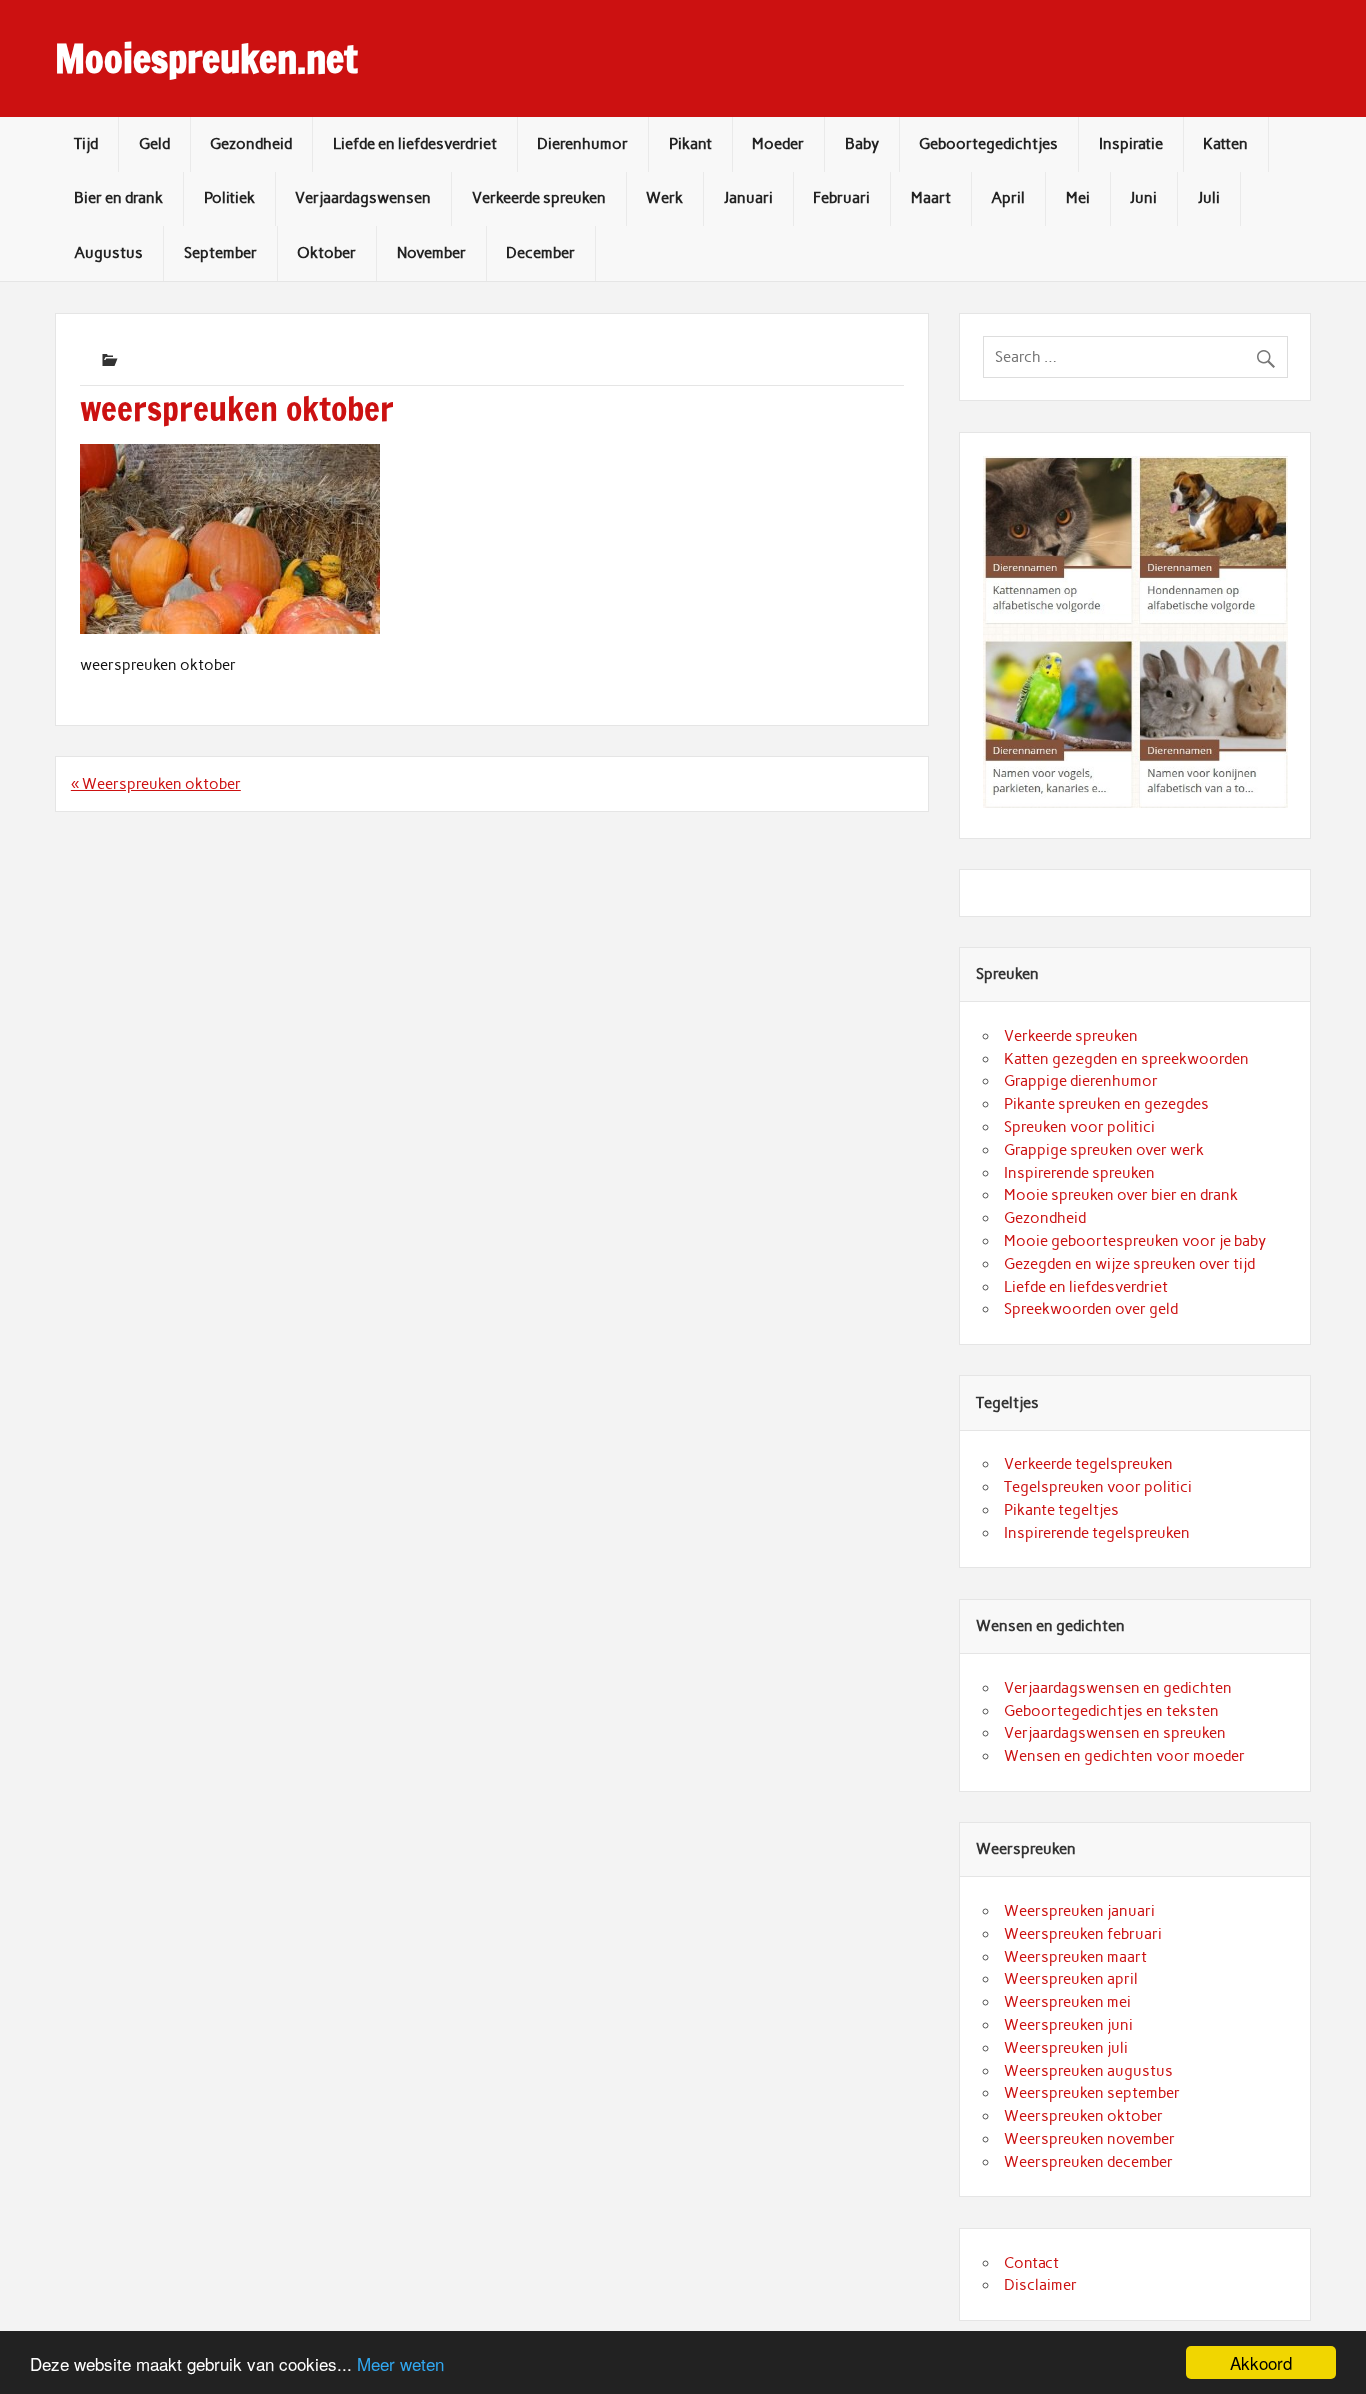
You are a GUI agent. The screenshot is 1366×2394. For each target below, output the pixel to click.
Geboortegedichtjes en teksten (1111, 1711)
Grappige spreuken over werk (1104, 1150)
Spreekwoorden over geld (1091, 1309)
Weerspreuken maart (1075, 1957)
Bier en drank (118, 198)
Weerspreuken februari (1083, 1934)
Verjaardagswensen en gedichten (1118, 1688)
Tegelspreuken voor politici (1098, 1487)
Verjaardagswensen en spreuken (1115, 1733)
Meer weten (400, 2363)
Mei (1078, 198)
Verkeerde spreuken (539, 198)
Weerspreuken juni (1068, 2025)
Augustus (108, 253)
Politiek (229, 198)
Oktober (326, 253)
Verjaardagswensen (363, 198)
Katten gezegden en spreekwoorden (1126, 1059)
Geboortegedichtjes (988, 144)
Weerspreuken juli (1066, 2048)
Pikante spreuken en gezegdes (1106, 1104)
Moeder (778, 144)
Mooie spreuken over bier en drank (1121, 1195)
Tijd (86, 144)
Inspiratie (1131, 144)
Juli (1209, 198)
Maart (931, 198)
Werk (664, 198)
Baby (862, 144)
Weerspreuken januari (1079, 1911)
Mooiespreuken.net (206, 59)
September (220, 253)
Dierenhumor (582, 144)
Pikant (690, 144)
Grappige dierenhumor (1081, 1081)
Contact (1031, 2263)
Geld (154, 144)
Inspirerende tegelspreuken (1097, 1533)
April (1008, 198)
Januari (748, 198)
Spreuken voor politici (1079, 1127)
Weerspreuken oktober (1083, 2116)
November (431, 253)
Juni (1143, 198)
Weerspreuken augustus (1088, 2071)
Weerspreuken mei (1067, 2002)
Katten (1225, 144)
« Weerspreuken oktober (156, 784)
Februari (841, 198)
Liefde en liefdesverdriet (415, 144)
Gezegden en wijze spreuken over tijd (1129, 1264)
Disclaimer (1040, 2285)
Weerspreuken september (1092, 2093)
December (540, 253)
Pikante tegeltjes (1061, 1510)
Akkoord (1261, 2362)
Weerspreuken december (1088, 2162)
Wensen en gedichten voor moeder (1124, 1756)
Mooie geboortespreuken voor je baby (1135, 1241)
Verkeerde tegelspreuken (1088, 1464)
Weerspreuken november (1089, 2139)
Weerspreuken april (1071, 1979)
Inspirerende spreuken (1079, 1173)
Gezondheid (251, 144)
